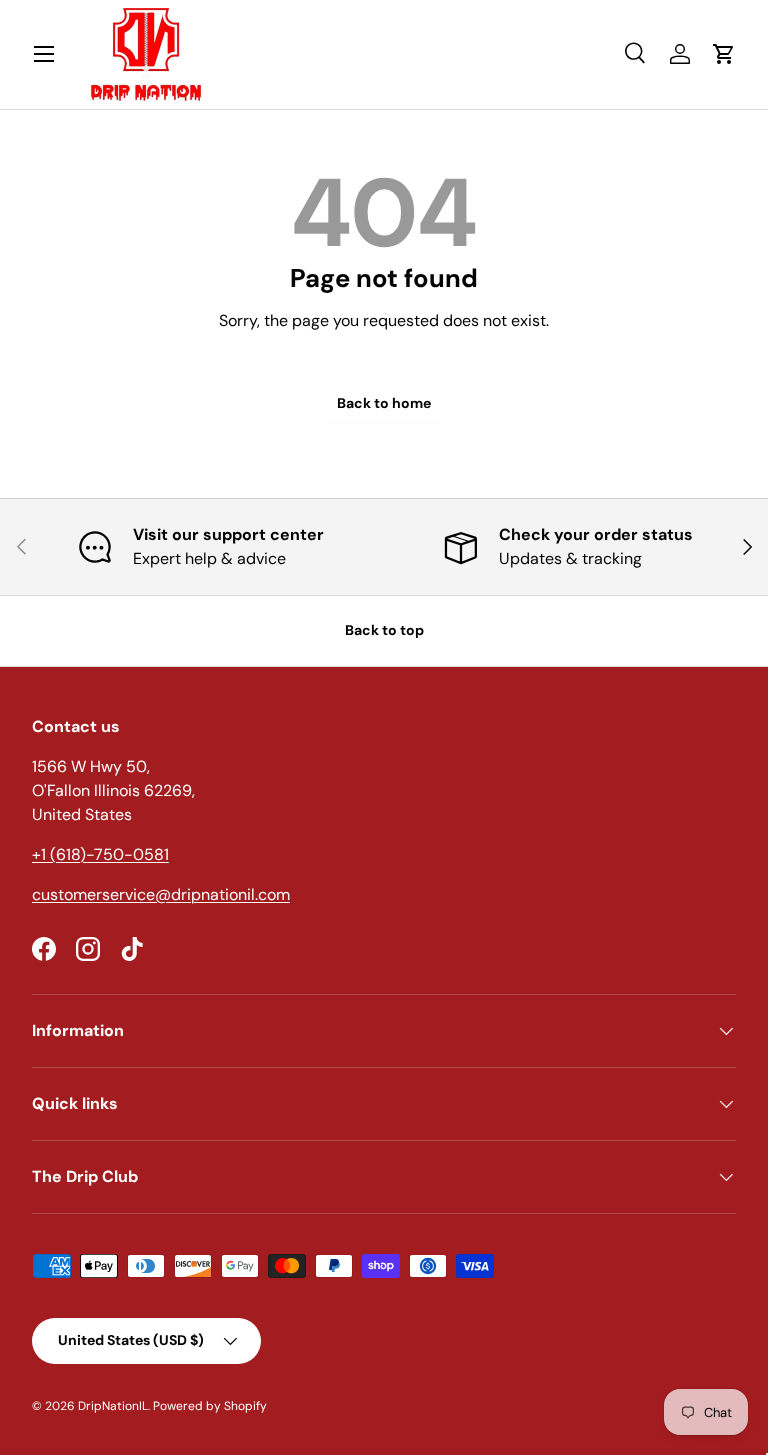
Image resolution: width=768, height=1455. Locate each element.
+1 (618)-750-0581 (100, 854)
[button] (724, 54)
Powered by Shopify (210, 1406)
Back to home (384, 403)
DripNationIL (113, 1406)
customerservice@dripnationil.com (161, 894)
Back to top (384, 630)
